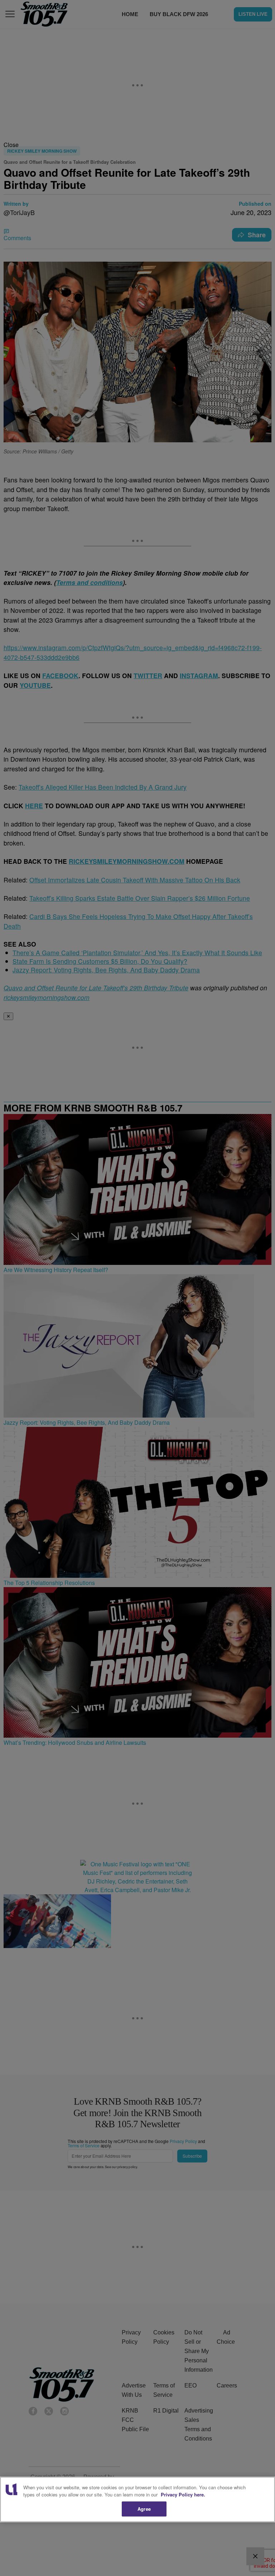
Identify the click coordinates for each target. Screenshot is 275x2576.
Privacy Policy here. (183, 2494)
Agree (144, 2509)
